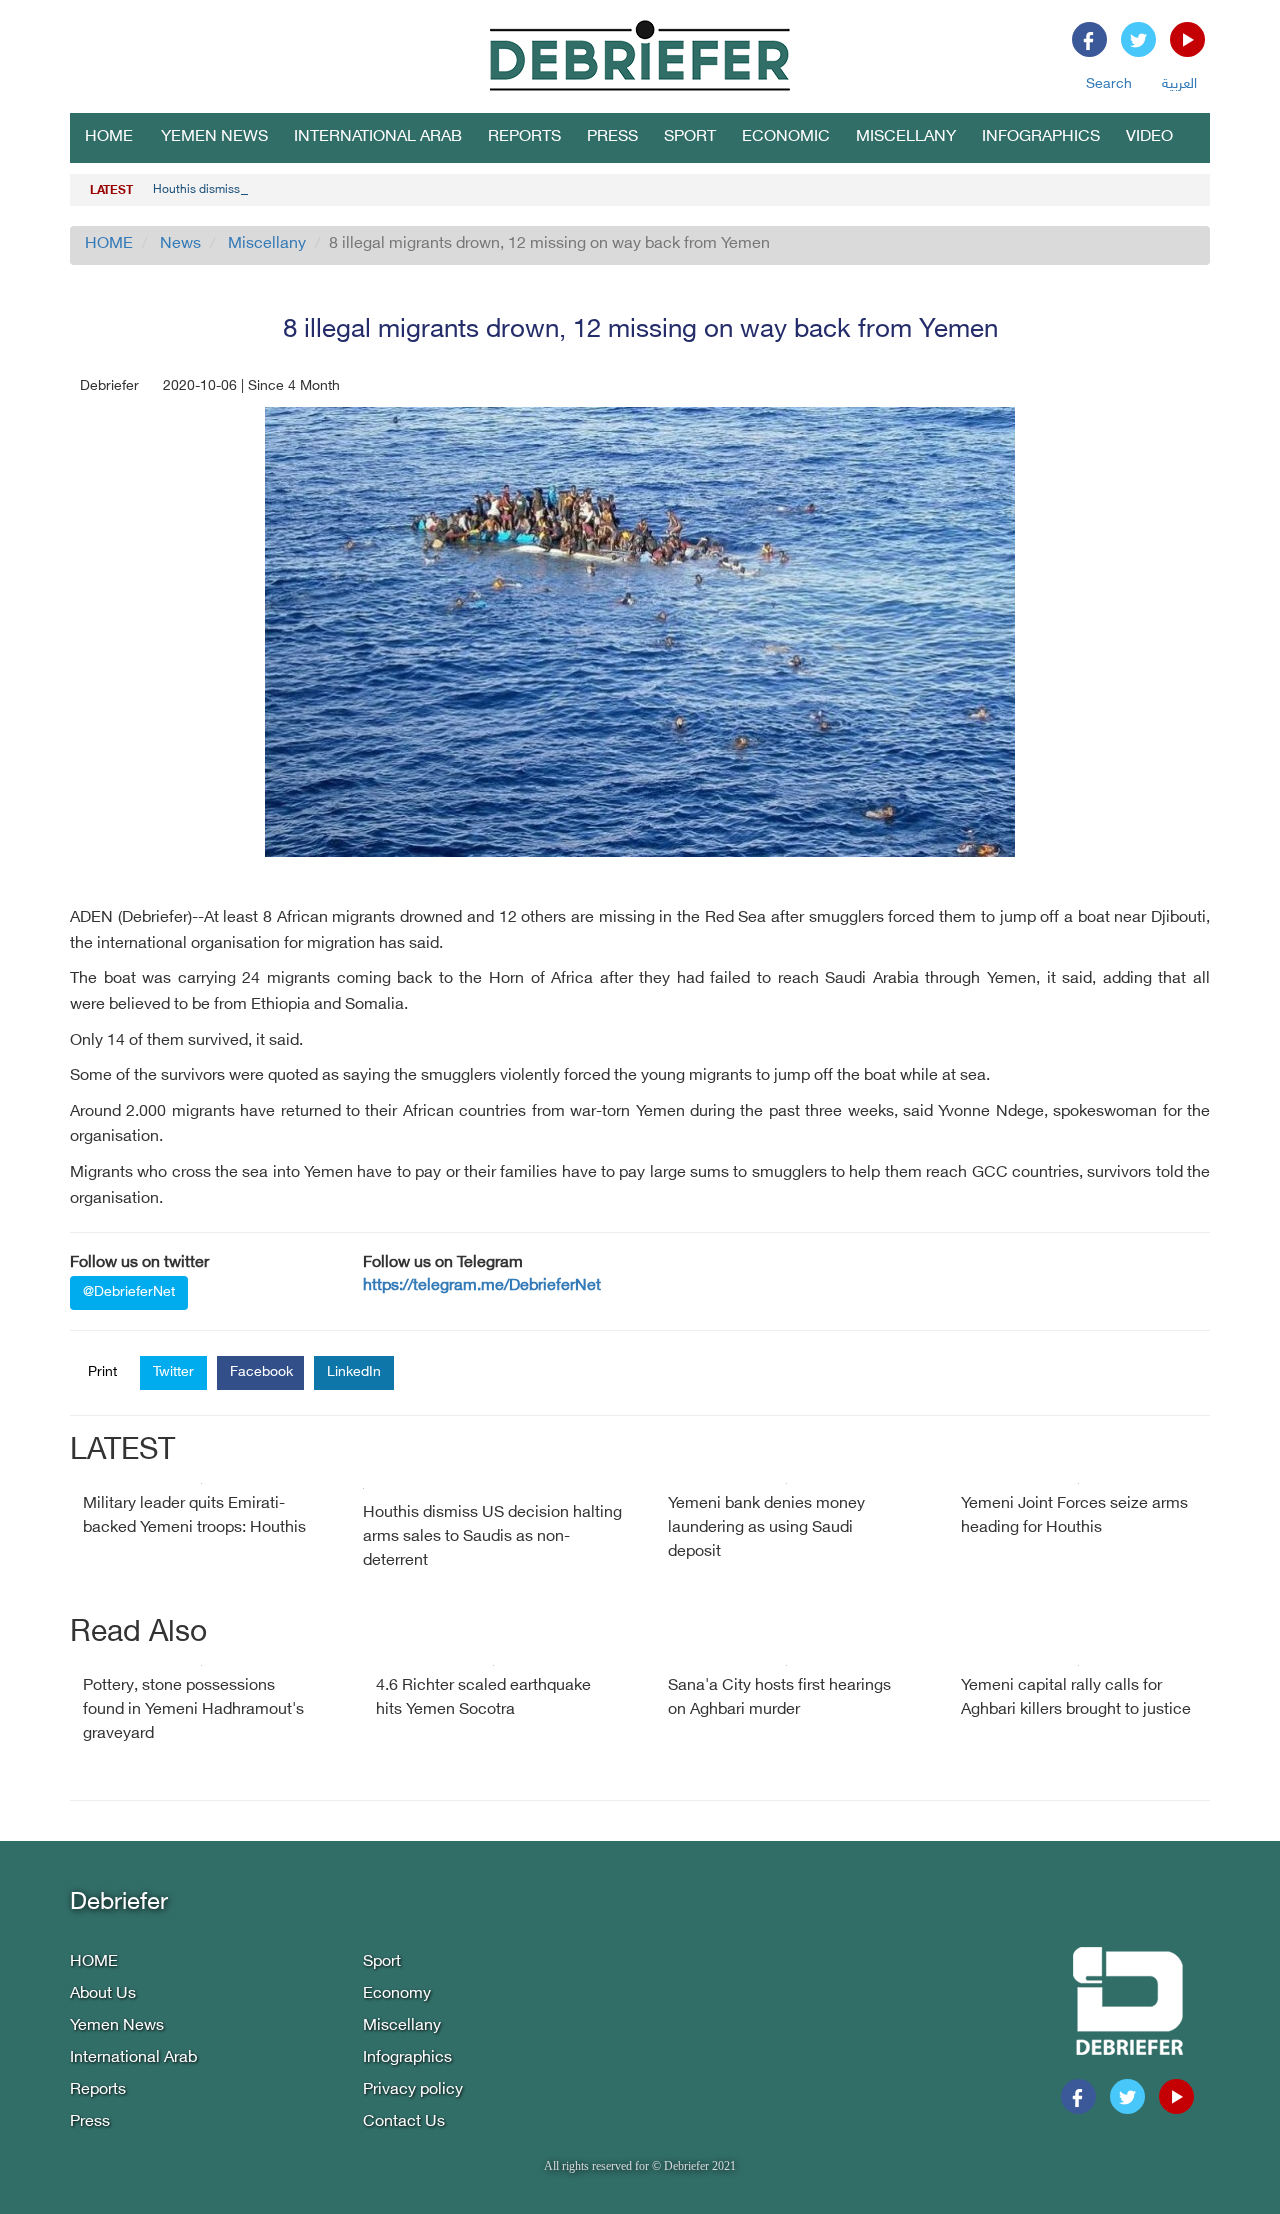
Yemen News (214, 137)
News (180, 244)
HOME (109, 137)
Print (102, 1372)
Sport (690, 137)
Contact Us (404, 2122)
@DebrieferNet (129, 1292)
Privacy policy (413, 2090)
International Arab (378, 137)
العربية (1179, 84)
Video (1149, 137)
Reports (524, 137)
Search (1109, 84)
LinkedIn (354, 1372)
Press (612, 137)
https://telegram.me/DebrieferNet (482, 1286)
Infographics (1041, 137)
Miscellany (906, 137)
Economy (397, 1994)
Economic (786, 137)
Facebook (261, 1372)
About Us (103, 1994)
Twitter (173, 1372)
